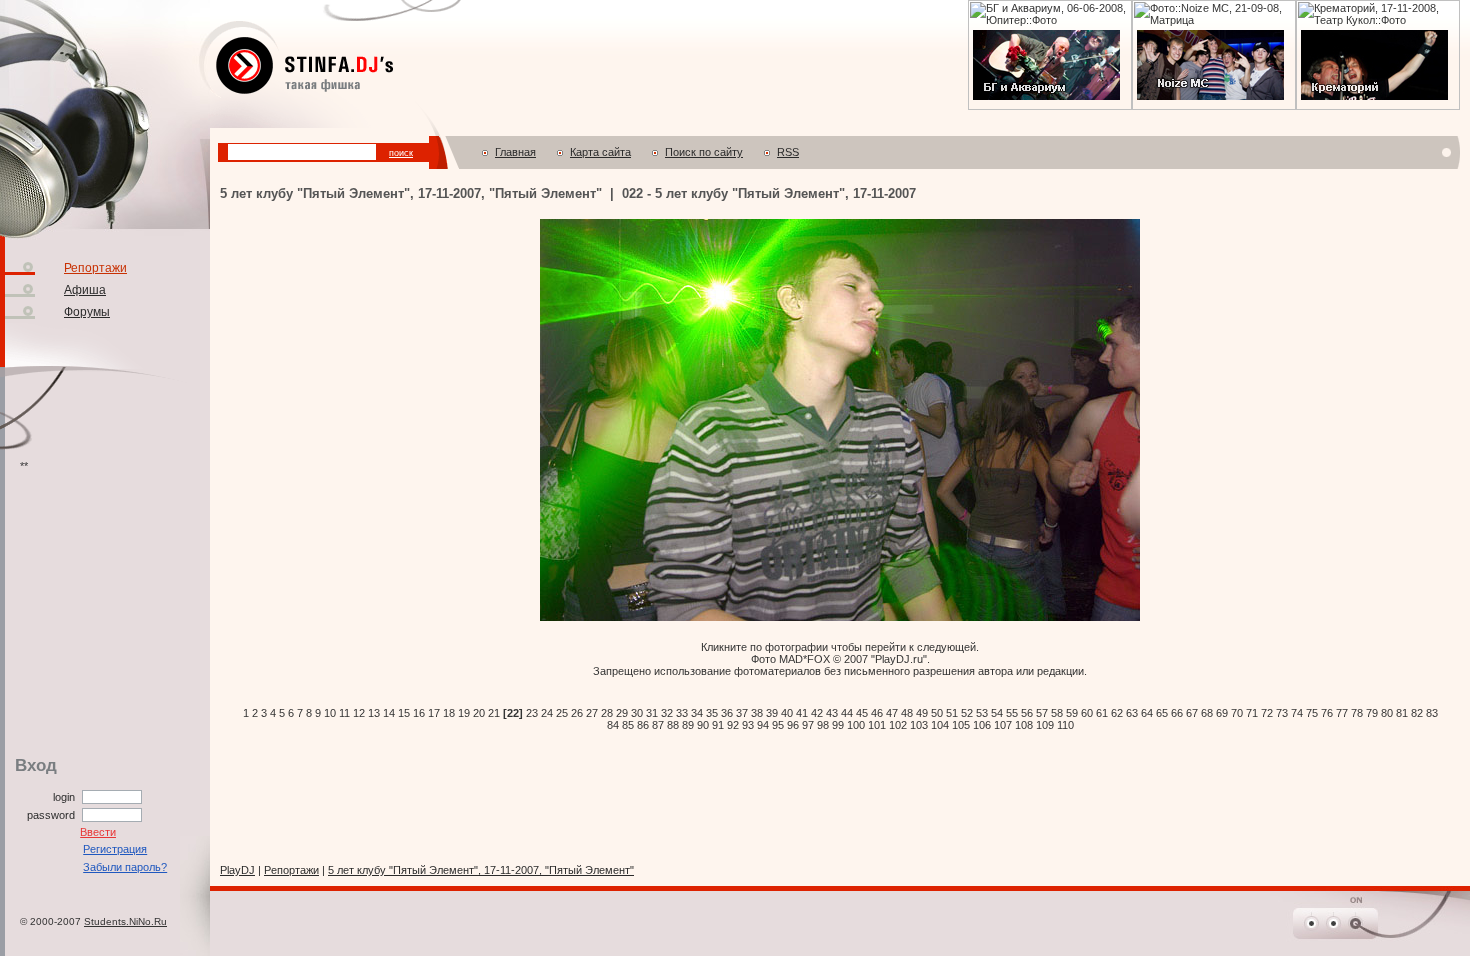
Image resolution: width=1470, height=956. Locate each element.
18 (449, 713)
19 (464, 713)
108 (1024, 725)
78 (1357, 713)
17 (434, 713)
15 (404, 713)
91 (718, 725)
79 (1372, 713)
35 (712, 713)
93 (748, 725)
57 (1042, 713)
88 (673, 725)
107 (1003, 725)
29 (622, 713)
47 (892, 713)
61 (1102, 713)
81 (1402, 713)
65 (1162, 713)
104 (940, 725)
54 (997, 713)
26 (577, 713)
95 (778, 725)
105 (961, 725)
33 (682, 713)
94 (763, 725)
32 (667, 713)
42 (817, 713)
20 (479, 713)
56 (1027, 713)
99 (838, 725)
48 (907, 713)
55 (1012, 713)
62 (1117, 713)
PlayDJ (237, 870)
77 (1342, 713)
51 (952, 713)
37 (742, 713)
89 (688, 725)
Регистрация (115, 849)
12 (359, 713)
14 (389, 713)
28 (607, 713)
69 (1222, 713)
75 (1312, 713)
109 (1045, 725)
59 (1072, 713)
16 (419, 713)
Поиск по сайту (704, 152)
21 (494, 713)
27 (592, 713)
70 (1237, 713)
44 (847, 713)
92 (733, 725)
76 (1327, 713)
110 (1065, 725)
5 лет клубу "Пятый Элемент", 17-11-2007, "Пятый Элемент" (481, 870)
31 (652, 713)
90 (703, 725)
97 (808, 725)
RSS (788, 152)
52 (967, 713)
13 (374, 713)
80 (1387, 713)
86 (643, 725)
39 (772, 713)
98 (823, 725)
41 (802, 713)
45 (862, 713)
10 (330, 713)
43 (832, 713)
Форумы (87, 312)
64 (1147, 713)
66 (1177, 713)
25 (562, 713)
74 (1297, 713)
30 (637, 713)
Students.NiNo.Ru (125, 921)
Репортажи (95, 268)
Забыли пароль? (125, 867)
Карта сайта (600, 152)
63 (1132, 713)
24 (547, 713)
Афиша (85, 290)
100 (856, 725)
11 (344, 713)
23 (532, 713)
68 (1207, 713)
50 (937, 713)
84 (613, 725)
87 (658, 725)
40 (787, 713)
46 (877, 713)
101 (877, 725)
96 (793, 725)
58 (1057, 713)
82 (1417, 713)
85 (628, 725)
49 (922, 713)
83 (1432, 713)
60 (1087, 713)
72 (1267, 713)
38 (757, 713)
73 (1282, 713)
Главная (515, 152)
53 (982, 713)
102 (898, 725)
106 (982, 725)
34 (697, 713)
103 (919, 725)
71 (1252, 713)
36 (727, 713)
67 (1192, 713)
